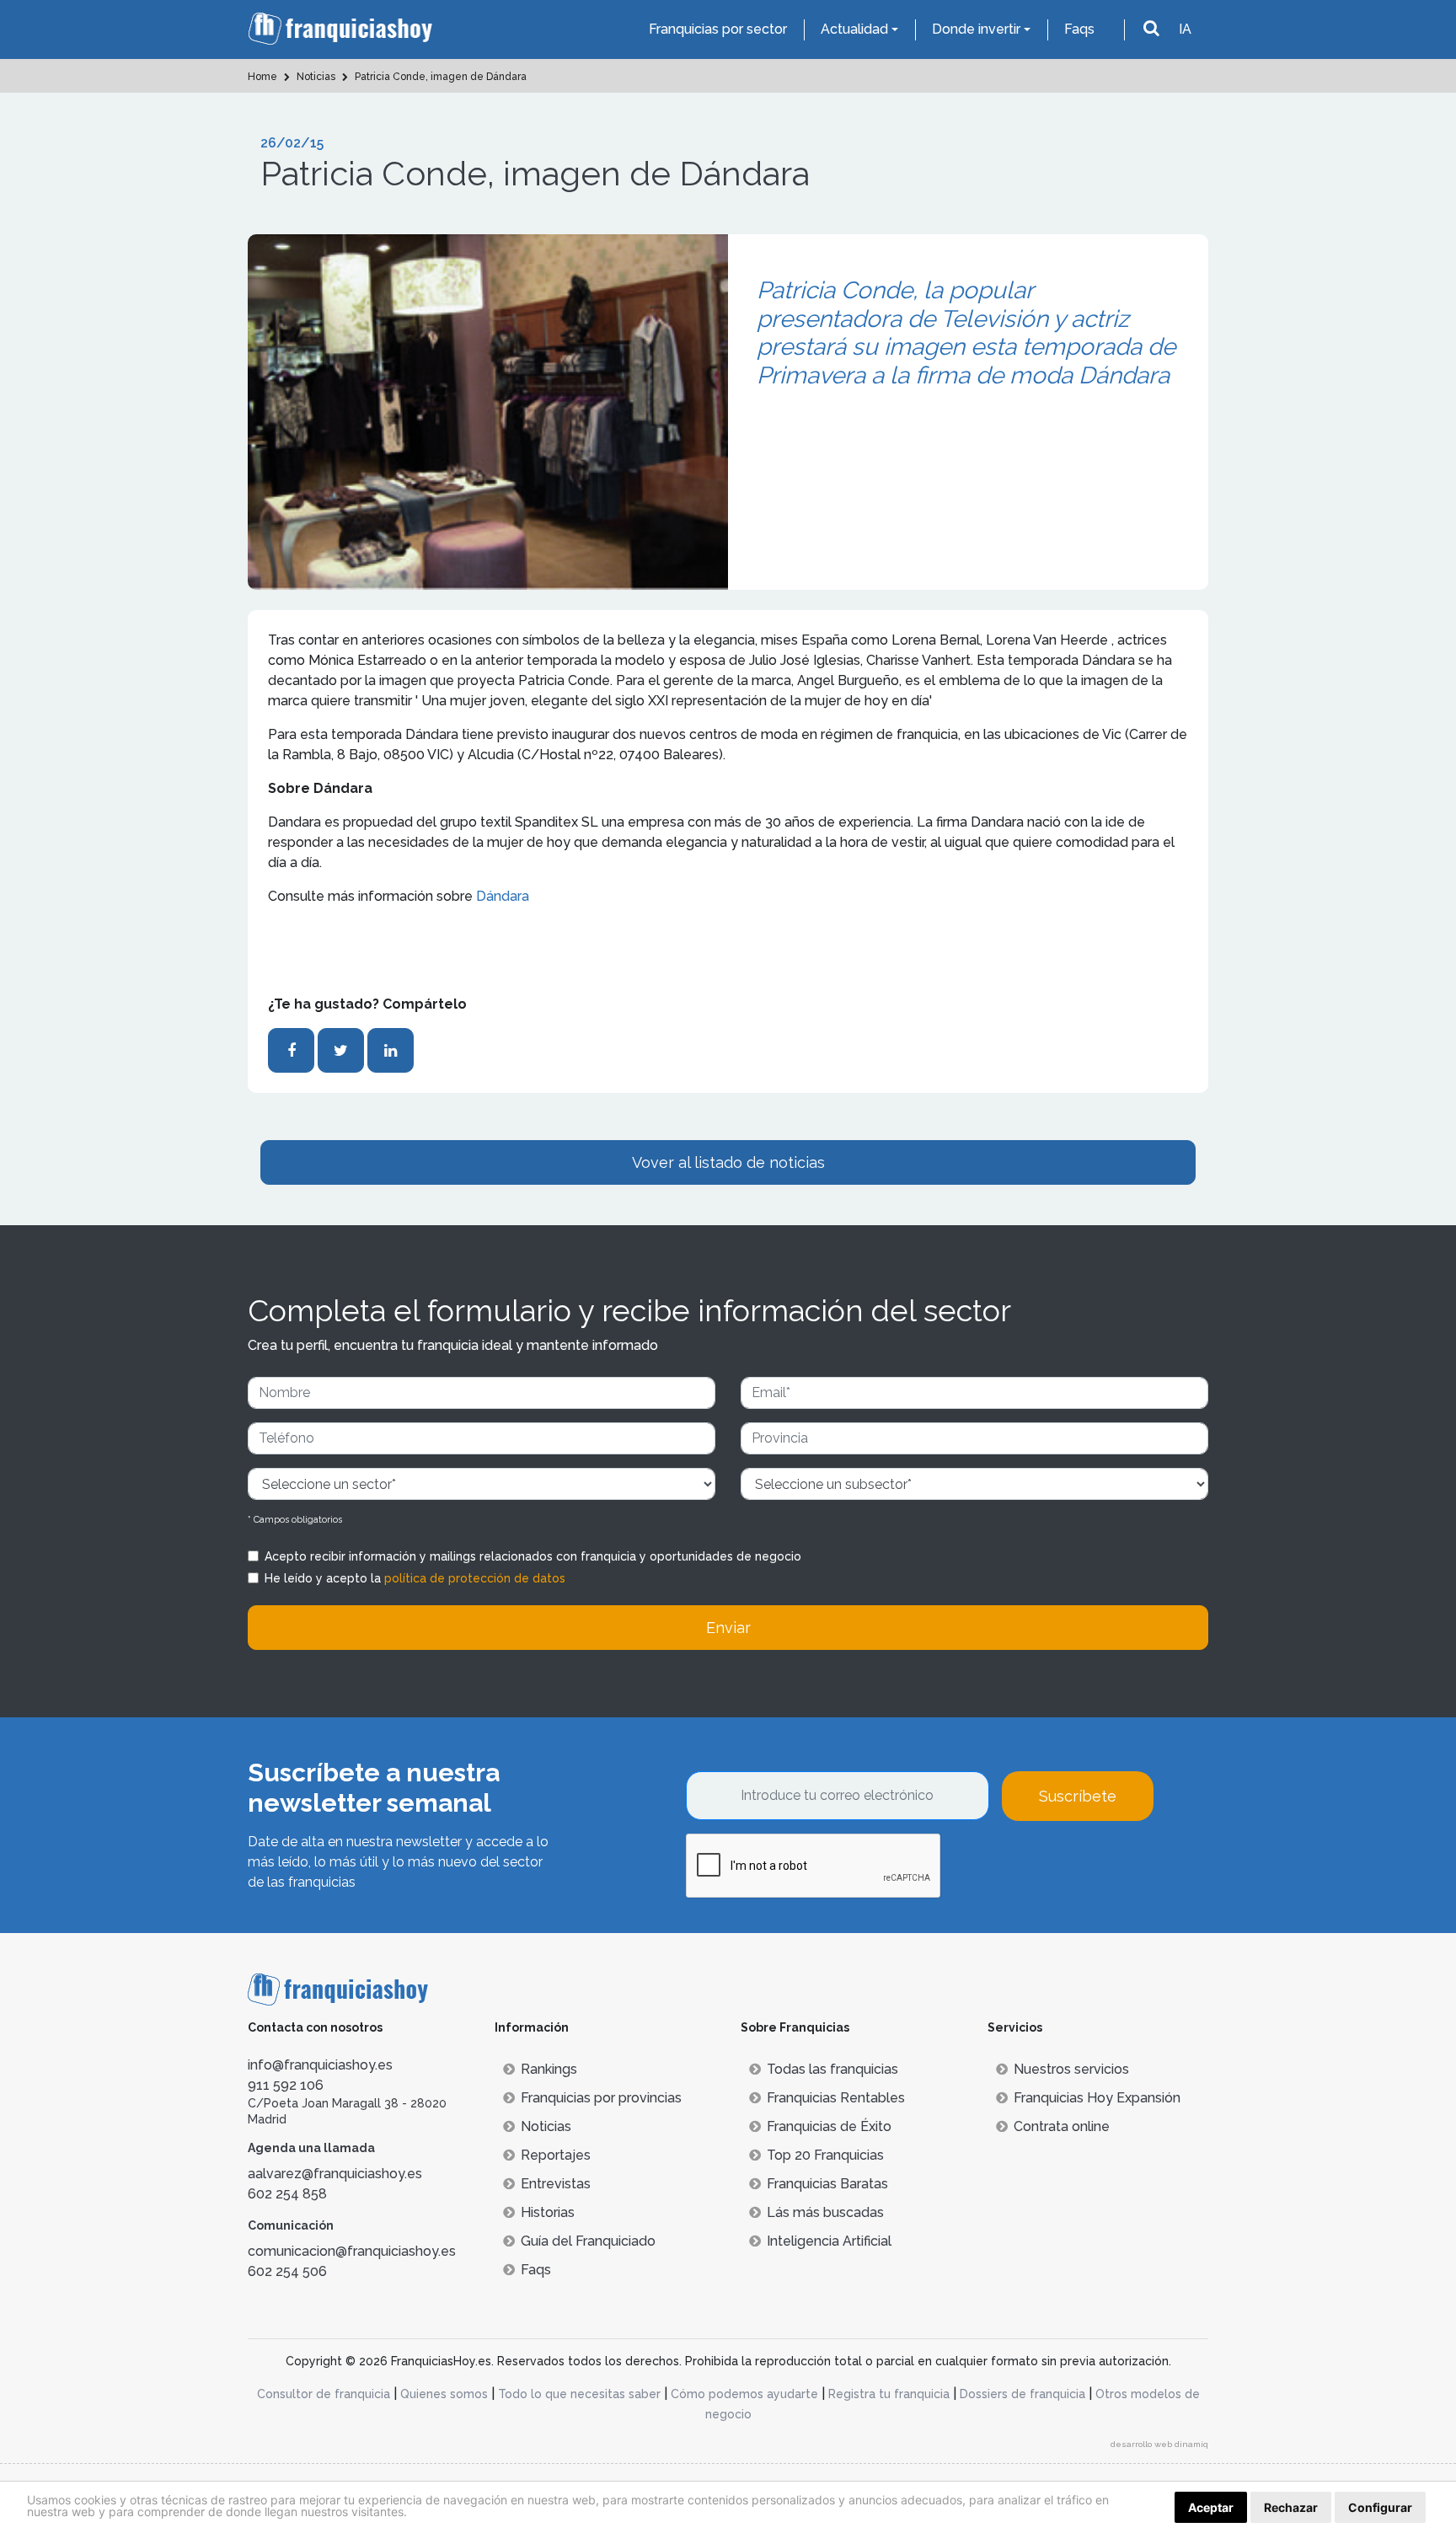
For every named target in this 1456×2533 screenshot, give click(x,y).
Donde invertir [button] (976, 29)
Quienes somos (444, 2394)
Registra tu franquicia (889, 2394)
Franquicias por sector (718, 29)
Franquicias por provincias (601, 2098)
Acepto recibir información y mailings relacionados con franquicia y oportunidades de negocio (533, 1556)
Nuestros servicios (1071, 2069)
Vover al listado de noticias (728, 1162)
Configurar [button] (1380, 2507)
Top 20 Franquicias (825, 2155)
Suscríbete (1078, 1796)
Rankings (549, 2069)
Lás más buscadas (825, 2212)
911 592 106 (286, 2085)
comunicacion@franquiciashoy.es (352, 2251)
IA (1185, 29)
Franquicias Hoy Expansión (1097, 2098)
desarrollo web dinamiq (1159, 2444)
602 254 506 (287, 2271)
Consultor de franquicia (324, 2394)
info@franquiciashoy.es (320, 2065)
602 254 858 (287, 2194)
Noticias (546, 2126)
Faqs (1079, 29)
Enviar (728, 1628)
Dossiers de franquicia (1022, 2394)
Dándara (503, 896)
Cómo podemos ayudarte (744, 2394)
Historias (548, 2212)
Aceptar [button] (1211, 2507)
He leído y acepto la (415, 1578)
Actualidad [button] (854, 29)
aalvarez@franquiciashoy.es (335, 2174)
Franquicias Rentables (836, 2098)
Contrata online (1062, 2126)
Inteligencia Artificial (829, 2241)
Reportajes (556, 2155)
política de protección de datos (475, 1578)
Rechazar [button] (1291, 2507)
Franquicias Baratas (827, 2184)
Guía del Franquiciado (588, 2241)
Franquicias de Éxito (829, 2126)
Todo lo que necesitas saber (579, 2394)
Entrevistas (556, 2184)
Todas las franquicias (832, 2069)
